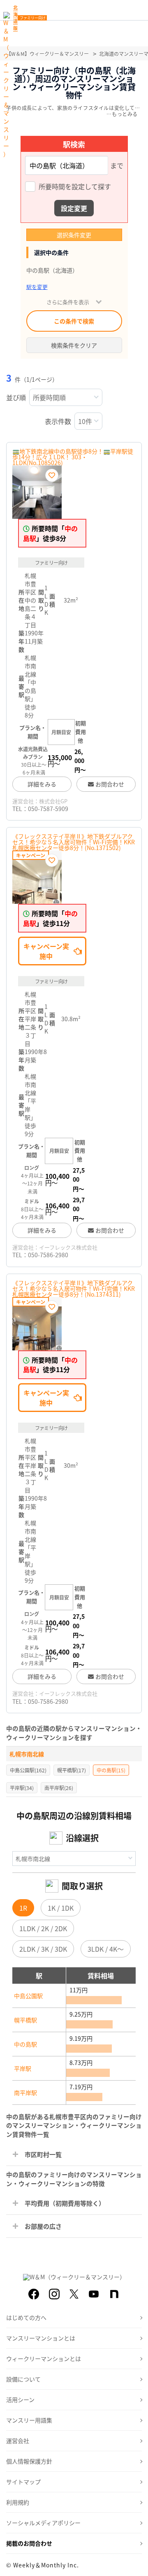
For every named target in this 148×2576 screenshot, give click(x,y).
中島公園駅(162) (28, 1770)
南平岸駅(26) (59, 1788)
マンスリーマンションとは (41, 2338)
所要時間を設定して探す (75, 187)
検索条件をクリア (74, 345)
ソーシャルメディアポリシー (43, 2523)
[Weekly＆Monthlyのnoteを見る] (114, 2294)
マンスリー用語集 (29, 2420)
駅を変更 (37, 287)
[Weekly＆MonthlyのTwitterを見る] (74, 2294)
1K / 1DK (61, 1908)
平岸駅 (23, 2068)
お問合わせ (110, 784)
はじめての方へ (26, 2317)
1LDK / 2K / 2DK (43, 1928)
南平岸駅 (25, 2092)
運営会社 (18, 2441)
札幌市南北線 (27, 1754)
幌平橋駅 (25, 2020)
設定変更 (74, 208)
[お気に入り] (52, 475)
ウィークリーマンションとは (44, 2358)
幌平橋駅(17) (72, 1770)
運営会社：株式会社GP (40, 801)
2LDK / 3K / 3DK (43, 1949)
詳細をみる (42, 784)
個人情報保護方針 (29, 2461)
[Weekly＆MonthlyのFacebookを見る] (34, 2294)
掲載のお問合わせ (29, 2543)
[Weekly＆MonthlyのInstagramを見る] (54, 2294)
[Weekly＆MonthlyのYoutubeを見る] (94, 2294)
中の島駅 (25, 2044)
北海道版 (15, 18)
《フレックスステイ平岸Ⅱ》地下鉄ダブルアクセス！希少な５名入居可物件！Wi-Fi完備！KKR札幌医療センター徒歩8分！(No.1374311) (74, 1288)
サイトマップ (23, 2482)
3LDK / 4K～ (106, 1949)
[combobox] (67, 165)
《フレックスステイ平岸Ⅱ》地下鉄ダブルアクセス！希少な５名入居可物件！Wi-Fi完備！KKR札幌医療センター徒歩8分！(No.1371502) (74, 842)
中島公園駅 (28, 1996)
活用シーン (20, 2400)
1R (23, 1908)
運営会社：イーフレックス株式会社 (55, 1247)
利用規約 (18, 2502)
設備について (23, 2379)
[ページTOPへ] (136, 2564)
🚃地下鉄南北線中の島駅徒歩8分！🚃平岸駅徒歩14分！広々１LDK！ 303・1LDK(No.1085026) (73, 457)
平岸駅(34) (22, 1788)
